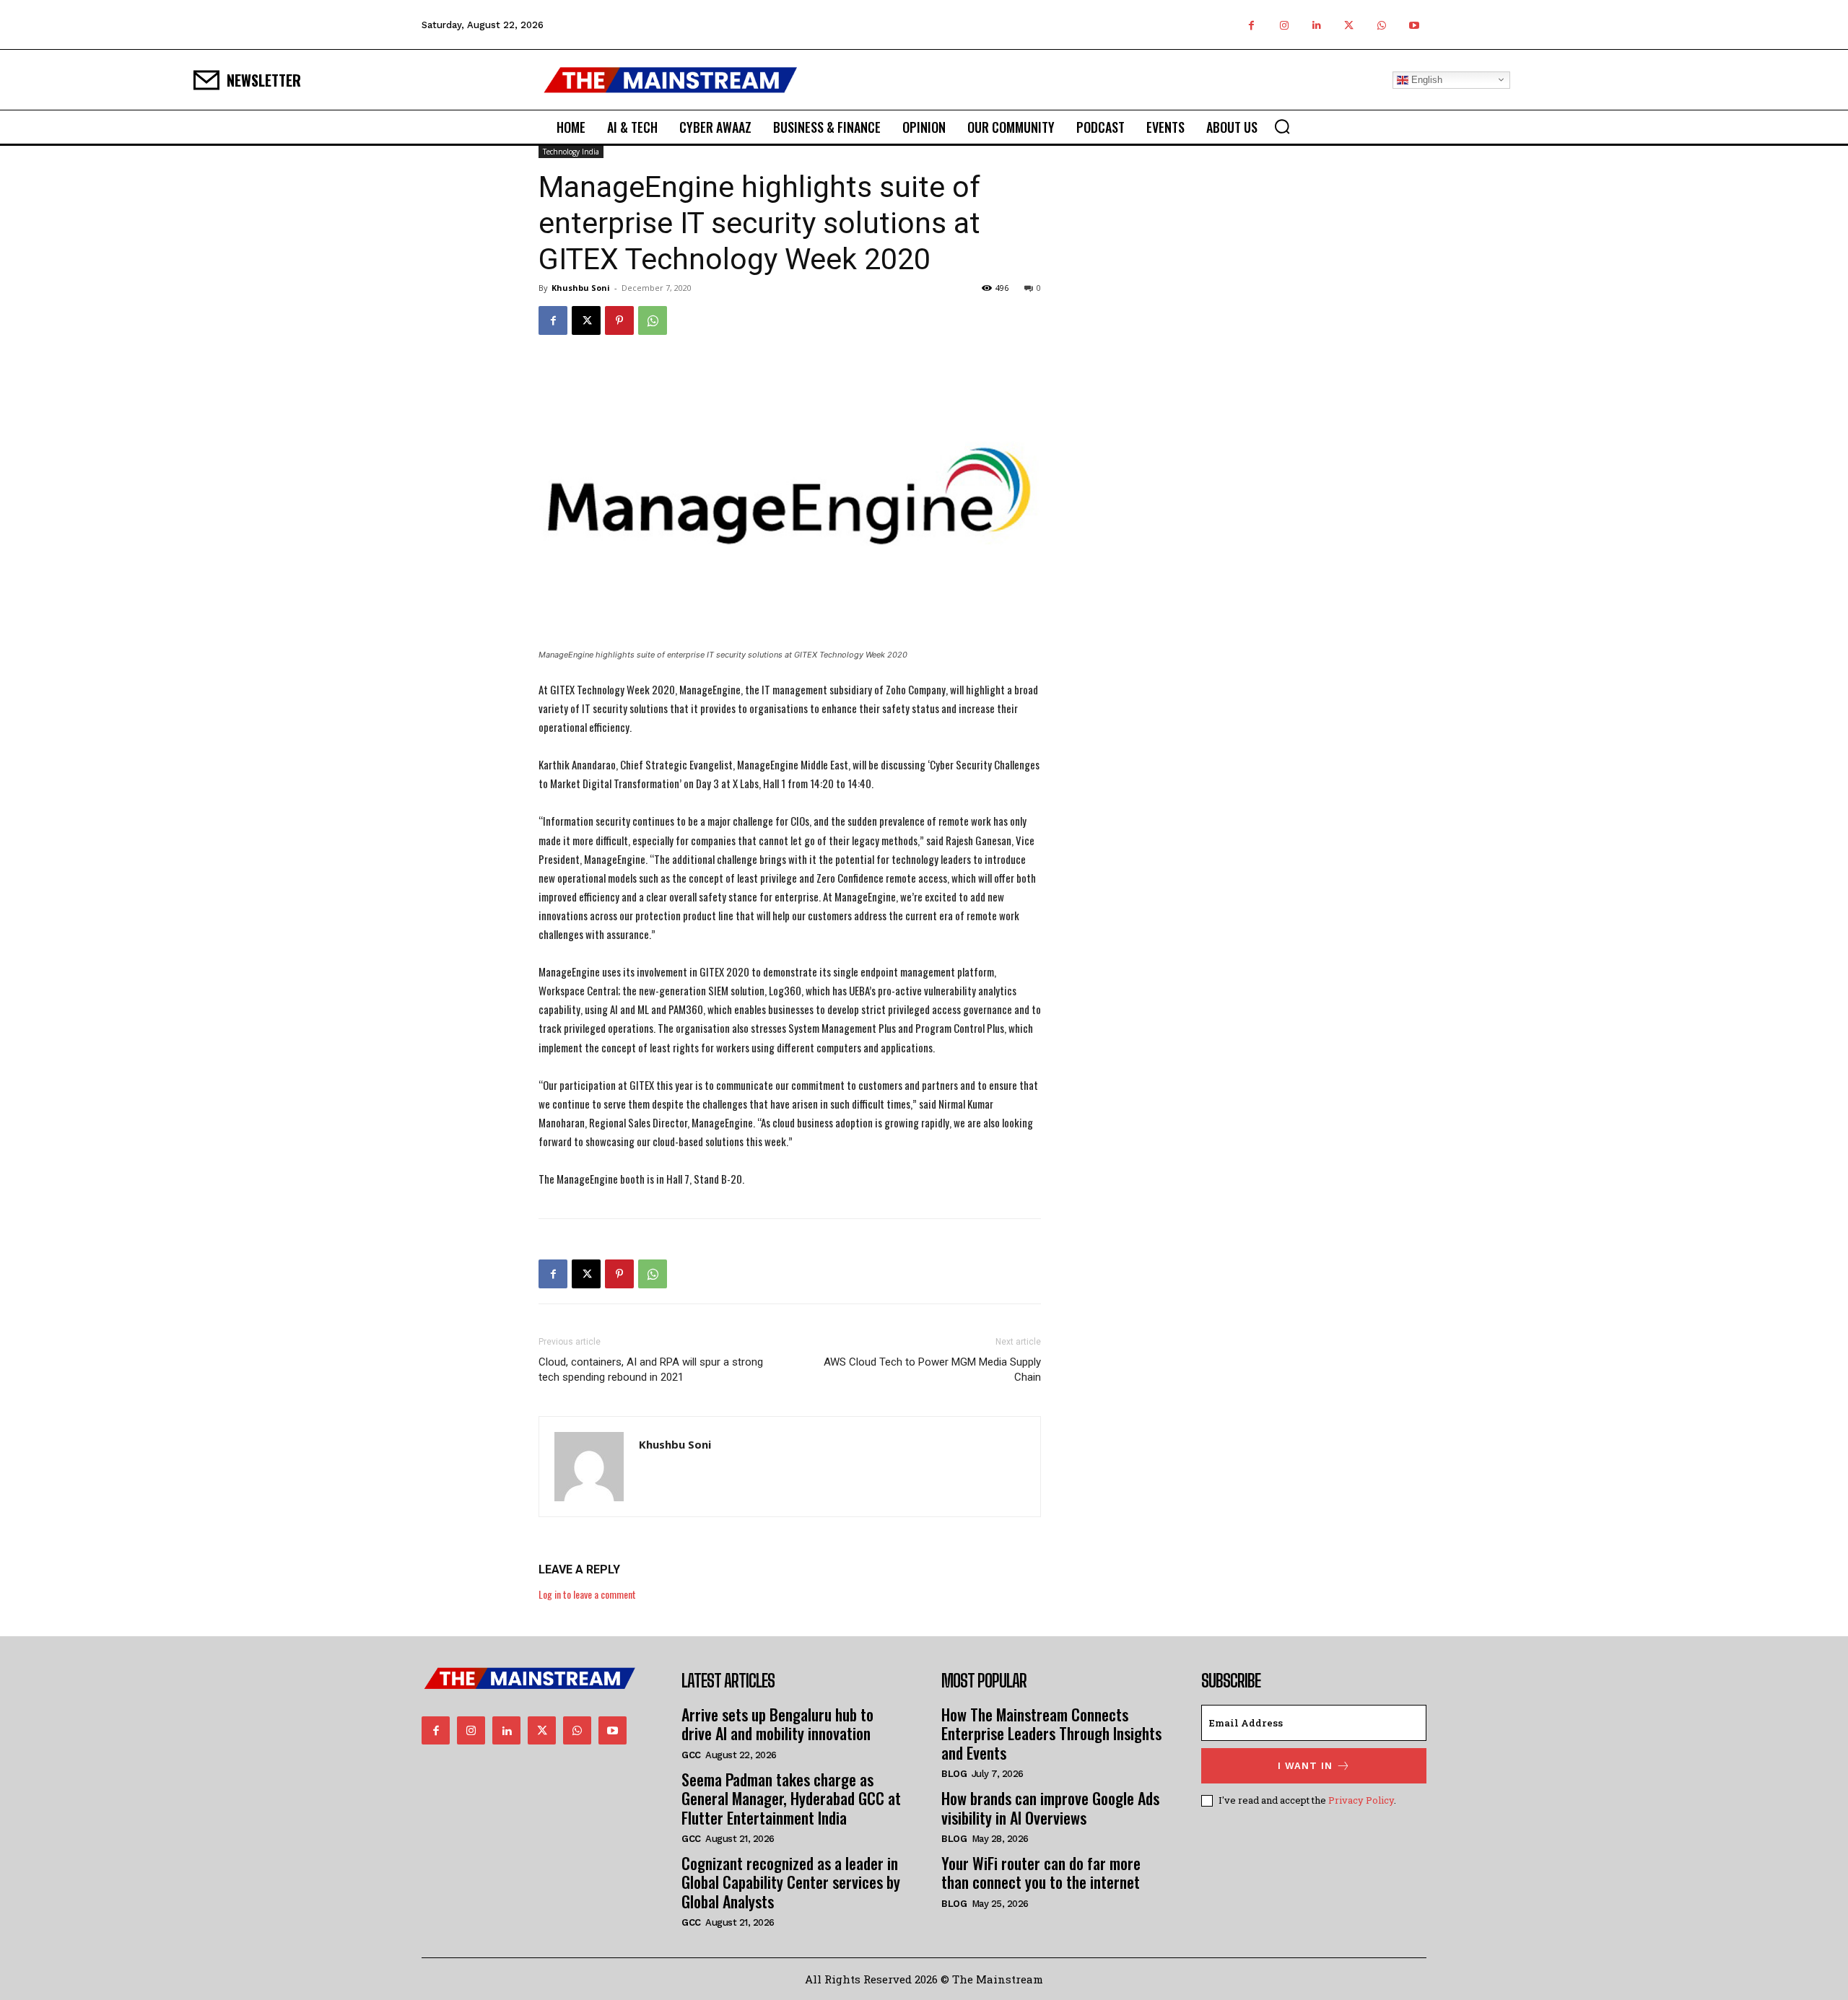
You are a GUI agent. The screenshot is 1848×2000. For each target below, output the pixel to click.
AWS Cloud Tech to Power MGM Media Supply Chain (932, 1370)
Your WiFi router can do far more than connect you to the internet (1041, 1872)
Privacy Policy (1361, 1800)
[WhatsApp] (1381, 25)
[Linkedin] (1316, 25)
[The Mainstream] (671, 80)
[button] (1282, 126)
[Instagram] (1284, 25)
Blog (954, 1774)
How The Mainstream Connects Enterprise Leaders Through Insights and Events (1051, 1733)
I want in (1305, 1766)
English (1425, 79)
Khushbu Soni (581, 288)
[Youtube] (1414, 25)
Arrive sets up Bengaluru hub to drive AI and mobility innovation (777, 1724)
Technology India (571, 152)
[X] (1349, 25)
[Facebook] (1251, 25)
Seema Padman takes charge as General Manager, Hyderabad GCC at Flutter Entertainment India (791, 1798)
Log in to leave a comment (587, 1594)
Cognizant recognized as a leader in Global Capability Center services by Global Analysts (791, 1882)
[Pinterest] (619, 320)
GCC (691, 1755)
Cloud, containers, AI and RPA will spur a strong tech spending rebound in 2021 (651, 1370)
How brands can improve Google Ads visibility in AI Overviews (1050, 1807)
